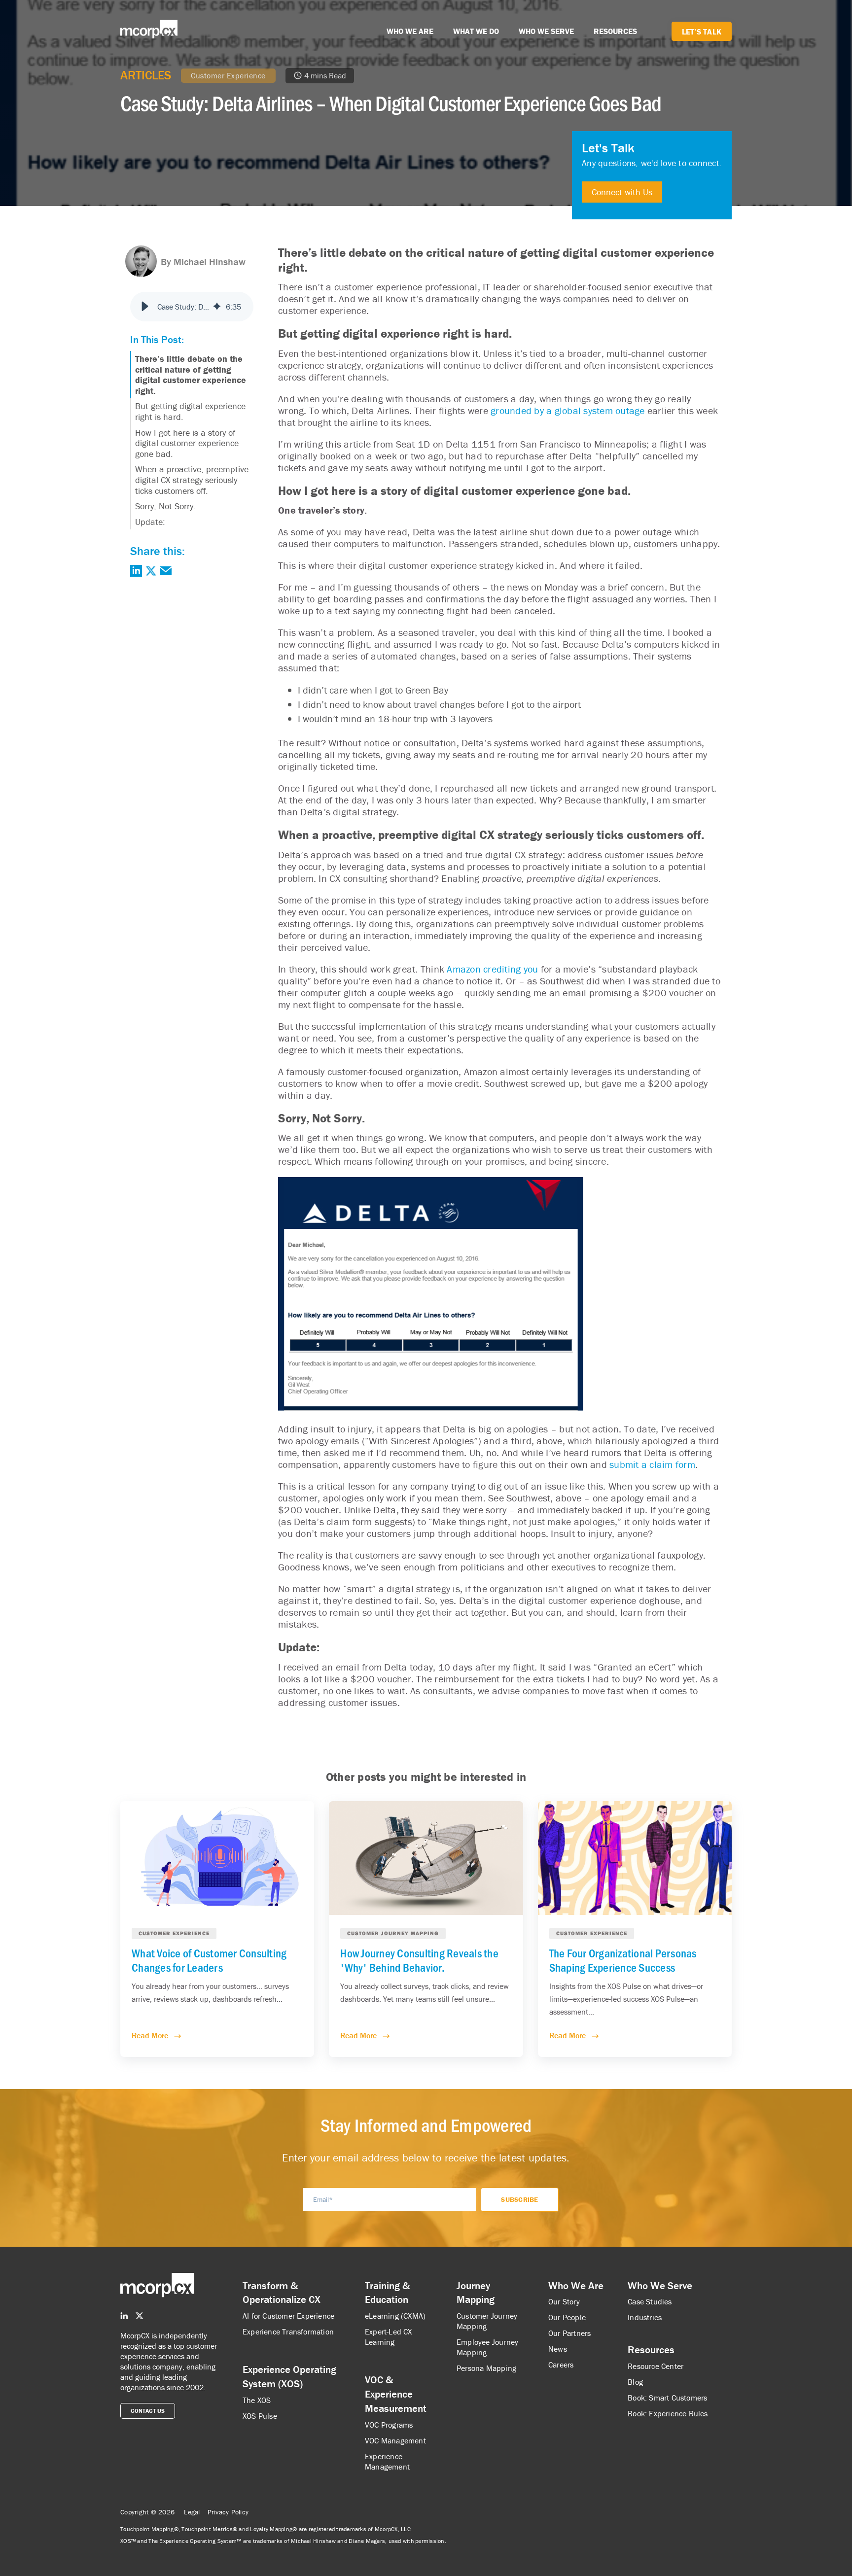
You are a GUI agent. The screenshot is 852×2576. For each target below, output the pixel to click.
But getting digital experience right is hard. (190, 411)
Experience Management (387, 2461)
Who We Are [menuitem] (576, 2286)
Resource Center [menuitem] (656, 2366)
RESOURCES (615, 31)
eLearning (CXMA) (395, 2316)
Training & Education (387, 2293)
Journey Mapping (476, 2293)
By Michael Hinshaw (203, 261)
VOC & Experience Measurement (396, 2394)
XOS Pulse (260, 2416)
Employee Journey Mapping (487, 2347)
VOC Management (395, 2440)
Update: (150, 522)
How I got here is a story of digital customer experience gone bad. (187, 443)
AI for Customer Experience (288, 2316)
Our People (567, 2317)
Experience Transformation (288, 2332)
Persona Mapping (486, 2368)
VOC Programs (389, 2425)
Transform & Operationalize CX (282, 2293)
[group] (192, 307)
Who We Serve (660, 2286)
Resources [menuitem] (651, 2350)
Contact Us (148, 2411)
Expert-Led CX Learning (389, 2337)
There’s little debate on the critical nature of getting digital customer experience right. (191, 375)
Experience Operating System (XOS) (289, 2377)
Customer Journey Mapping (487, 2321)
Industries (645, 2317)
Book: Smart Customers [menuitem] (667, 2398)
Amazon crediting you (492, 969)
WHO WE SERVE (546, 31)
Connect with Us (622, 192)
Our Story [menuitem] (564, 2301)
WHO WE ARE (410, 31)
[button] (145, 307)
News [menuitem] (558, 2349)
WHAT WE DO (476, 31)
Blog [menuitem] (635, 2382)
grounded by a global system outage (568, 410)
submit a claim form (652, 1464)
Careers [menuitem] (561, 2365)
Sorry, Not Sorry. (165, 506)
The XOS (257, 2400)
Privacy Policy (228, 2512)
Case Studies (650, 2301)
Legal (192, 2512)
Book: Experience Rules (668, 2413)
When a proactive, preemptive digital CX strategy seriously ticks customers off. (192, 480)
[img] (217, 307)
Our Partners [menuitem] (569, 2333)
